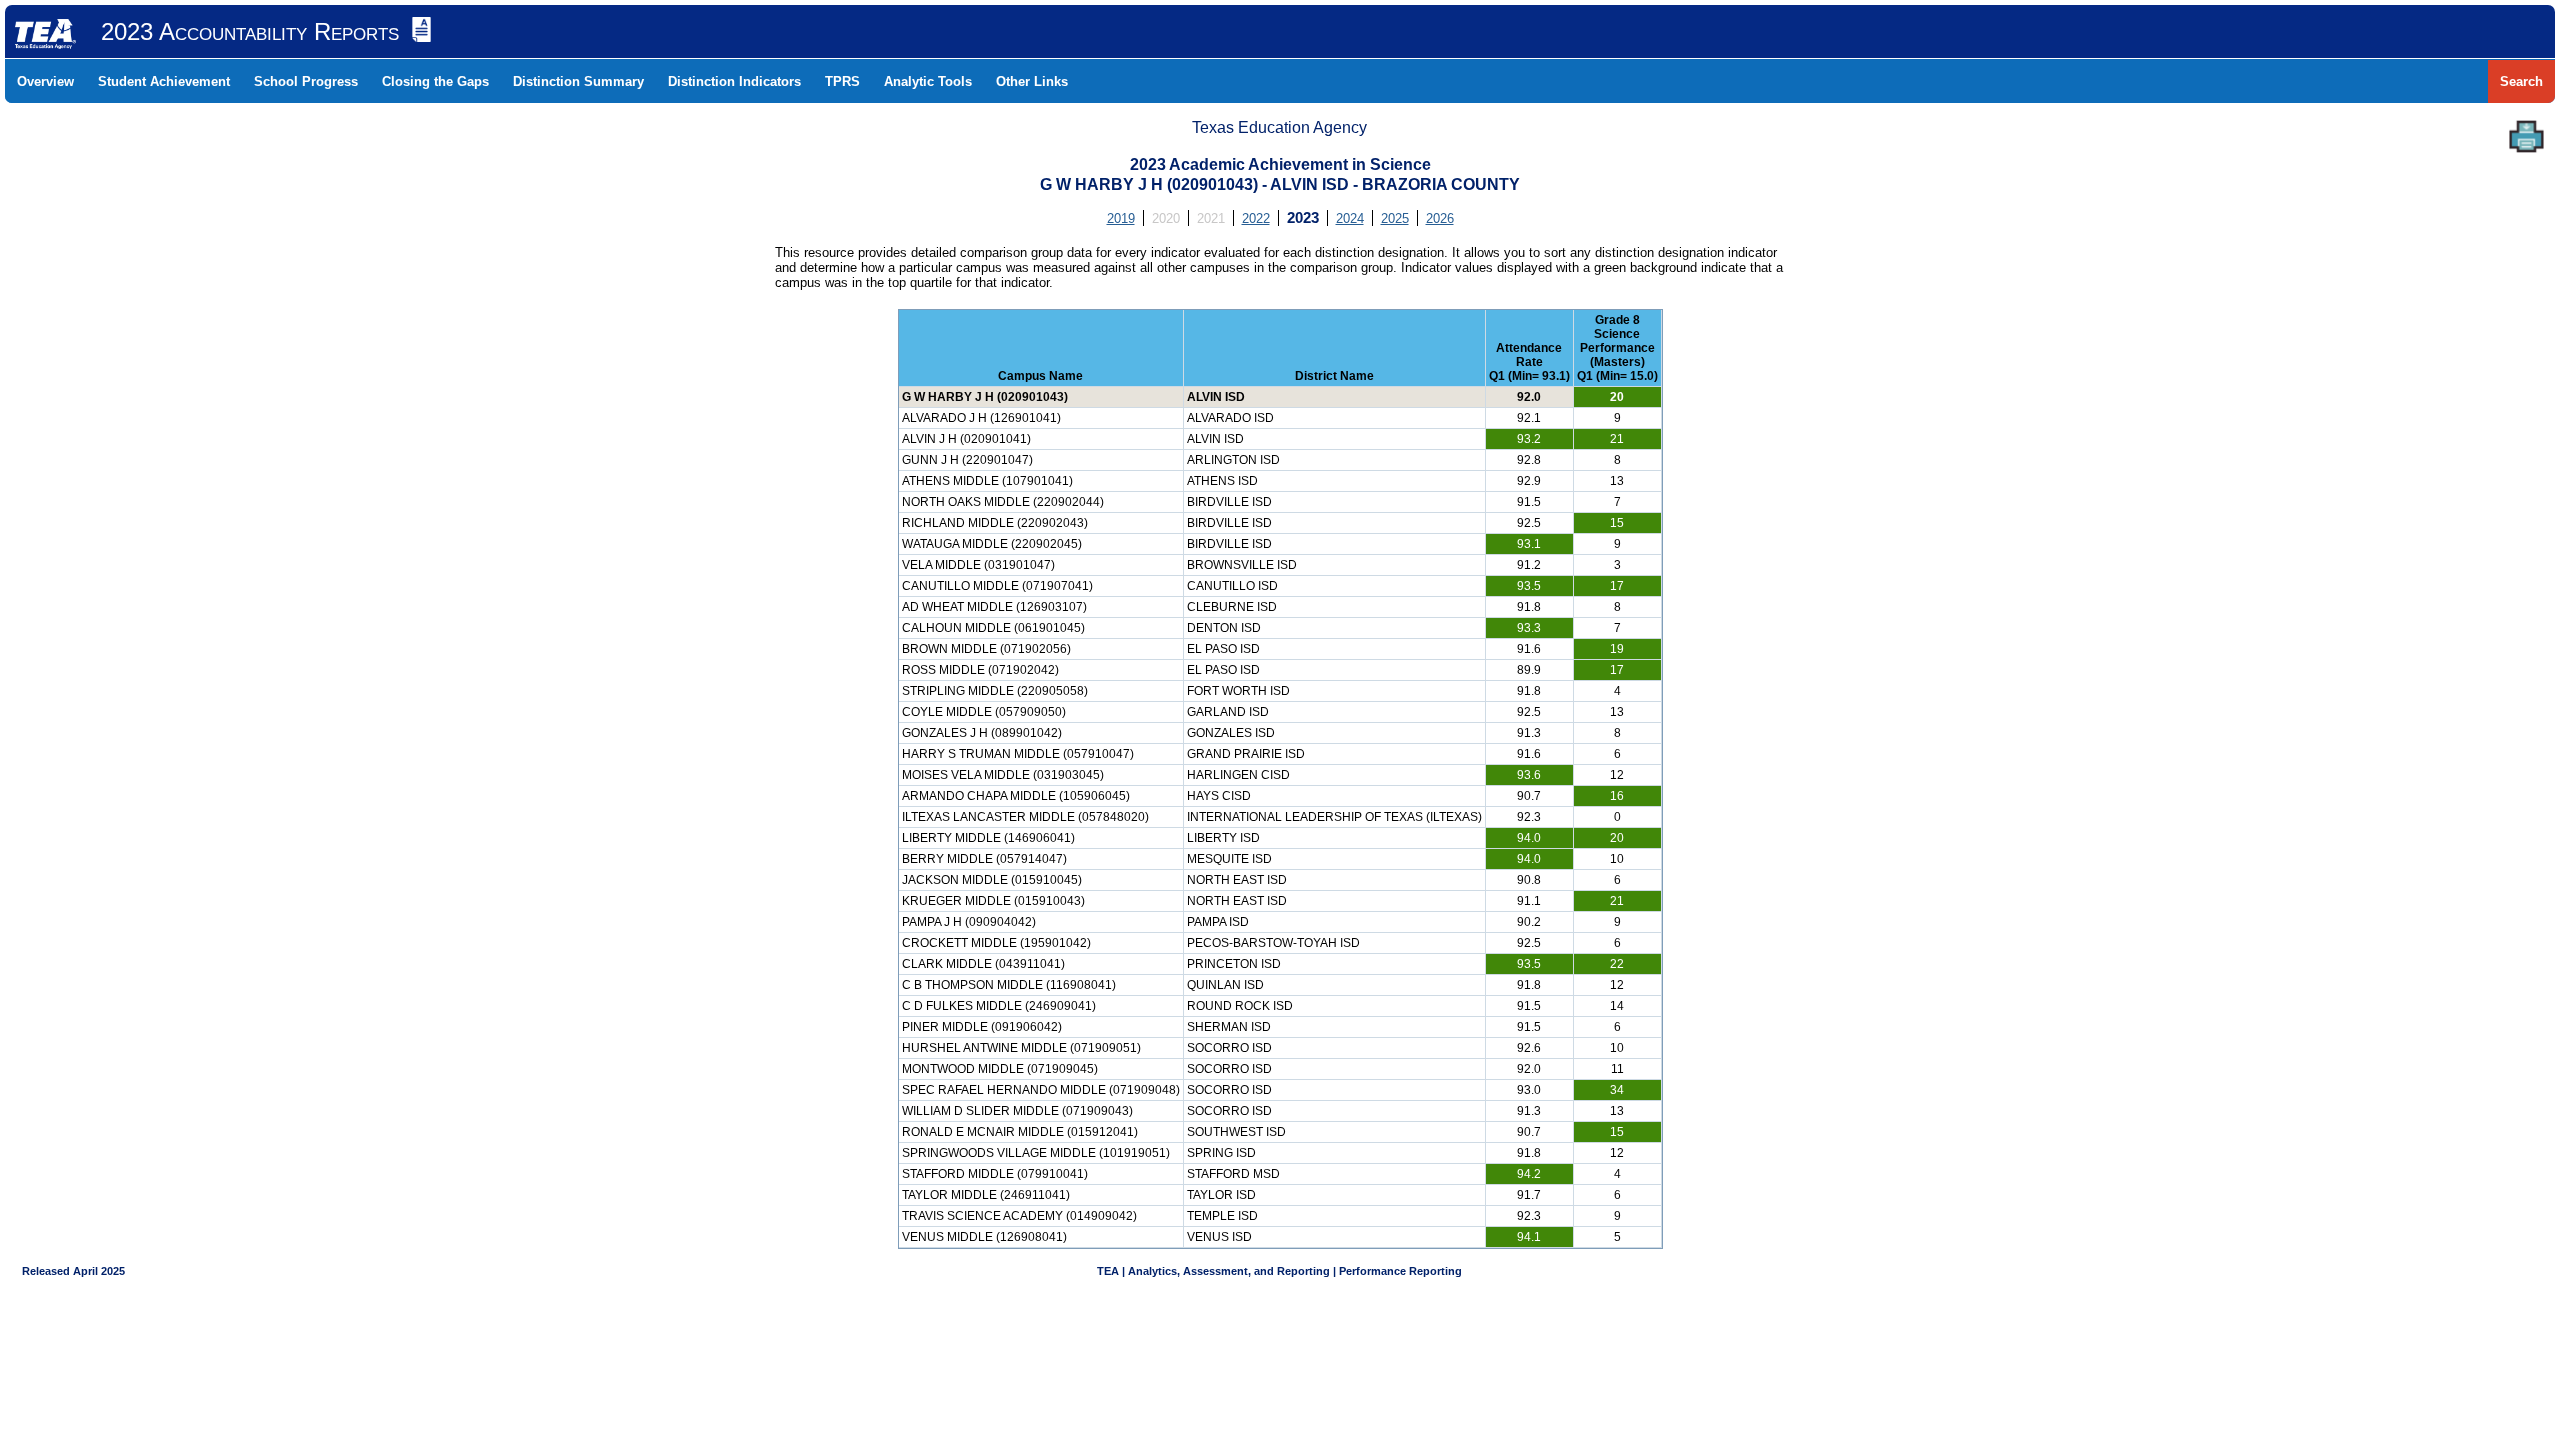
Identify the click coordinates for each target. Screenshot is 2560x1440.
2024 (1350, 218)
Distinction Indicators (734, 81)
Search (2521, 81)
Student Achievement (164, 81)
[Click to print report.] (2526, 136)
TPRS (842, 81)
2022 (1256, 218)
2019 (1121, 218)
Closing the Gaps (435, 81)
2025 (1395, 218)
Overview (45, 81)
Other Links (1032, 81)
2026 (1440, 218)
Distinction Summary (578, 81)
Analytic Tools (928, 81)
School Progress (306, 81)
